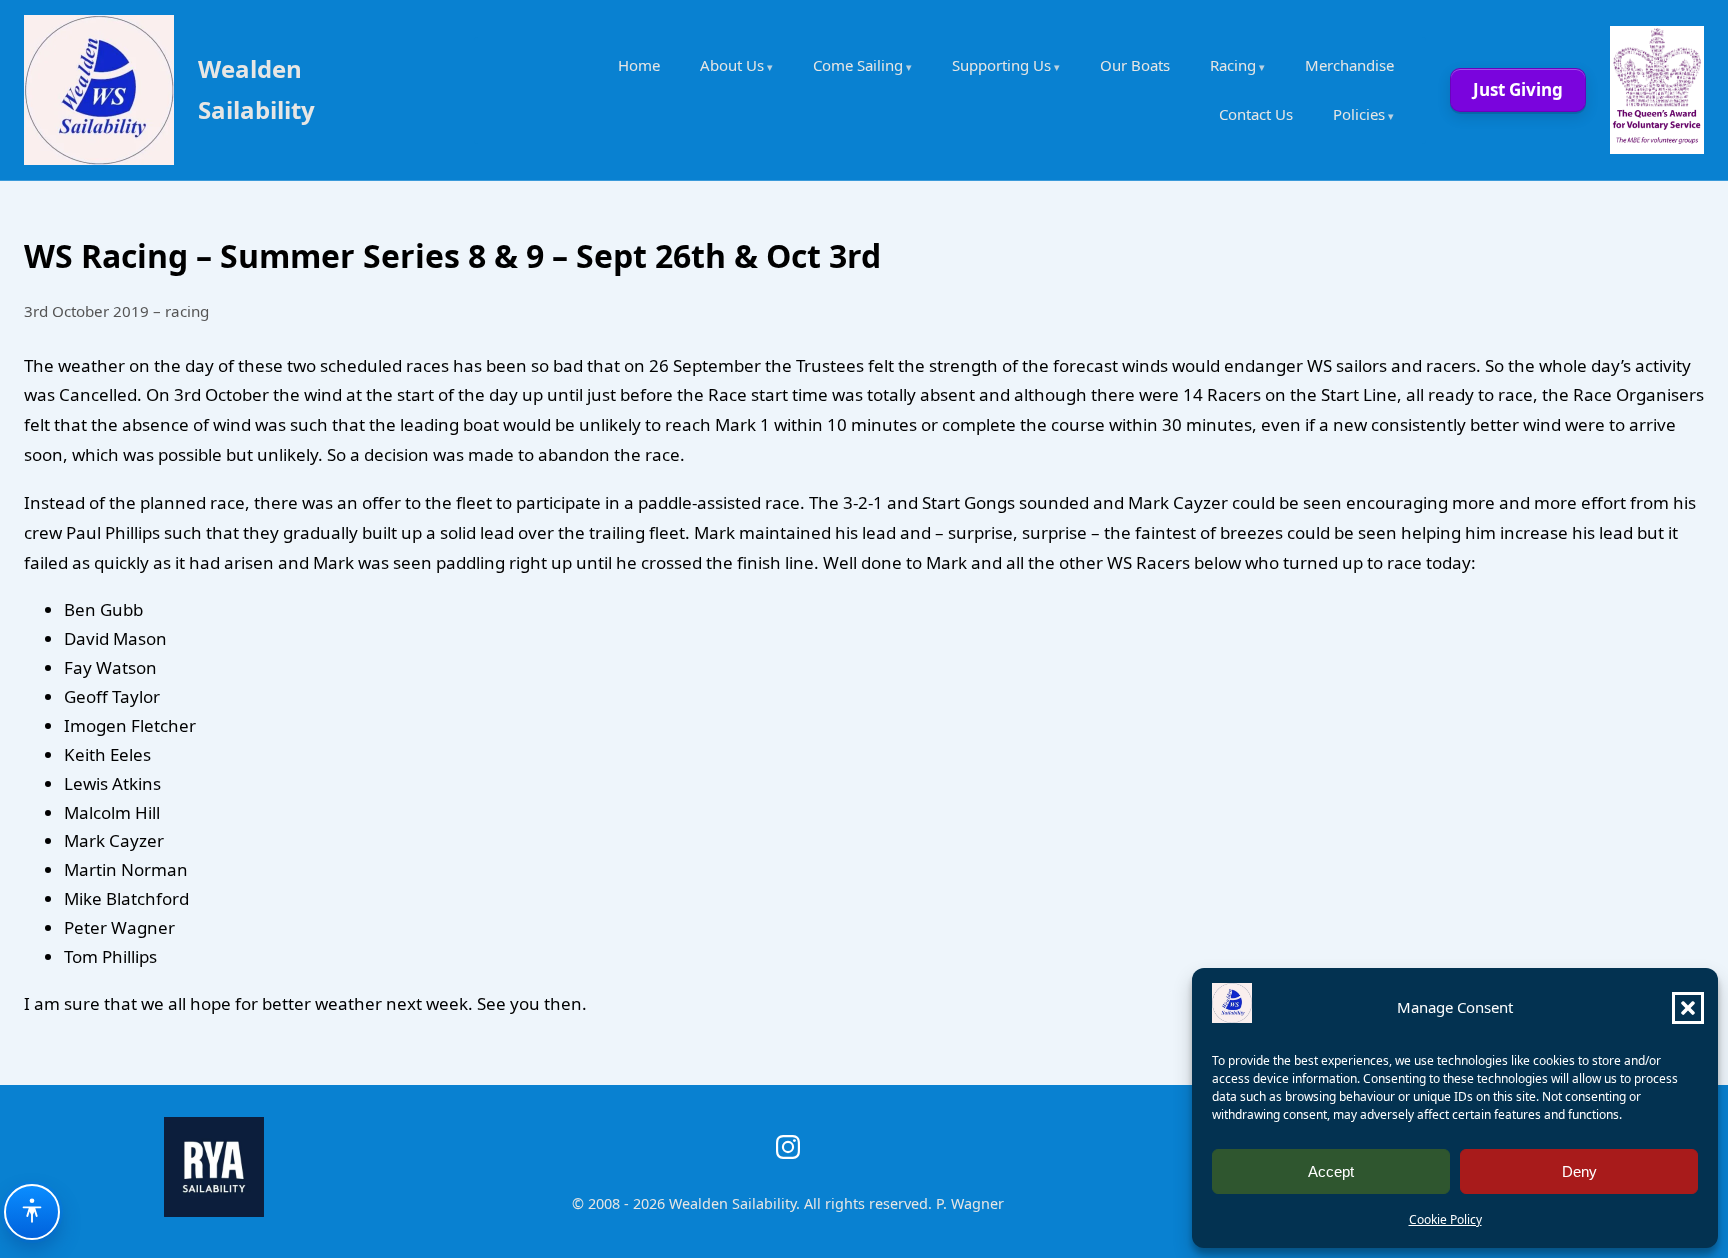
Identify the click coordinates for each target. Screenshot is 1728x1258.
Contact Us (1256, 114)
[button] (1688, 1008)
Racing (1233, 65)
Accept (1331, 1171)
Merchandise (1349, 65)
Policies (1359, 114)
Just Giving (1518, 89)
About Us (732, 65)
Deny (1579, 1171)
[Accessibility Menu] (32, 1212)
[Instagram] (788, 1147)
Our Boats (1135, 65)
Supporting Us (1001, 65)
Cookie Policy (1445, 1219)
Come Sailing (858, 65)
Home (639, 65)
